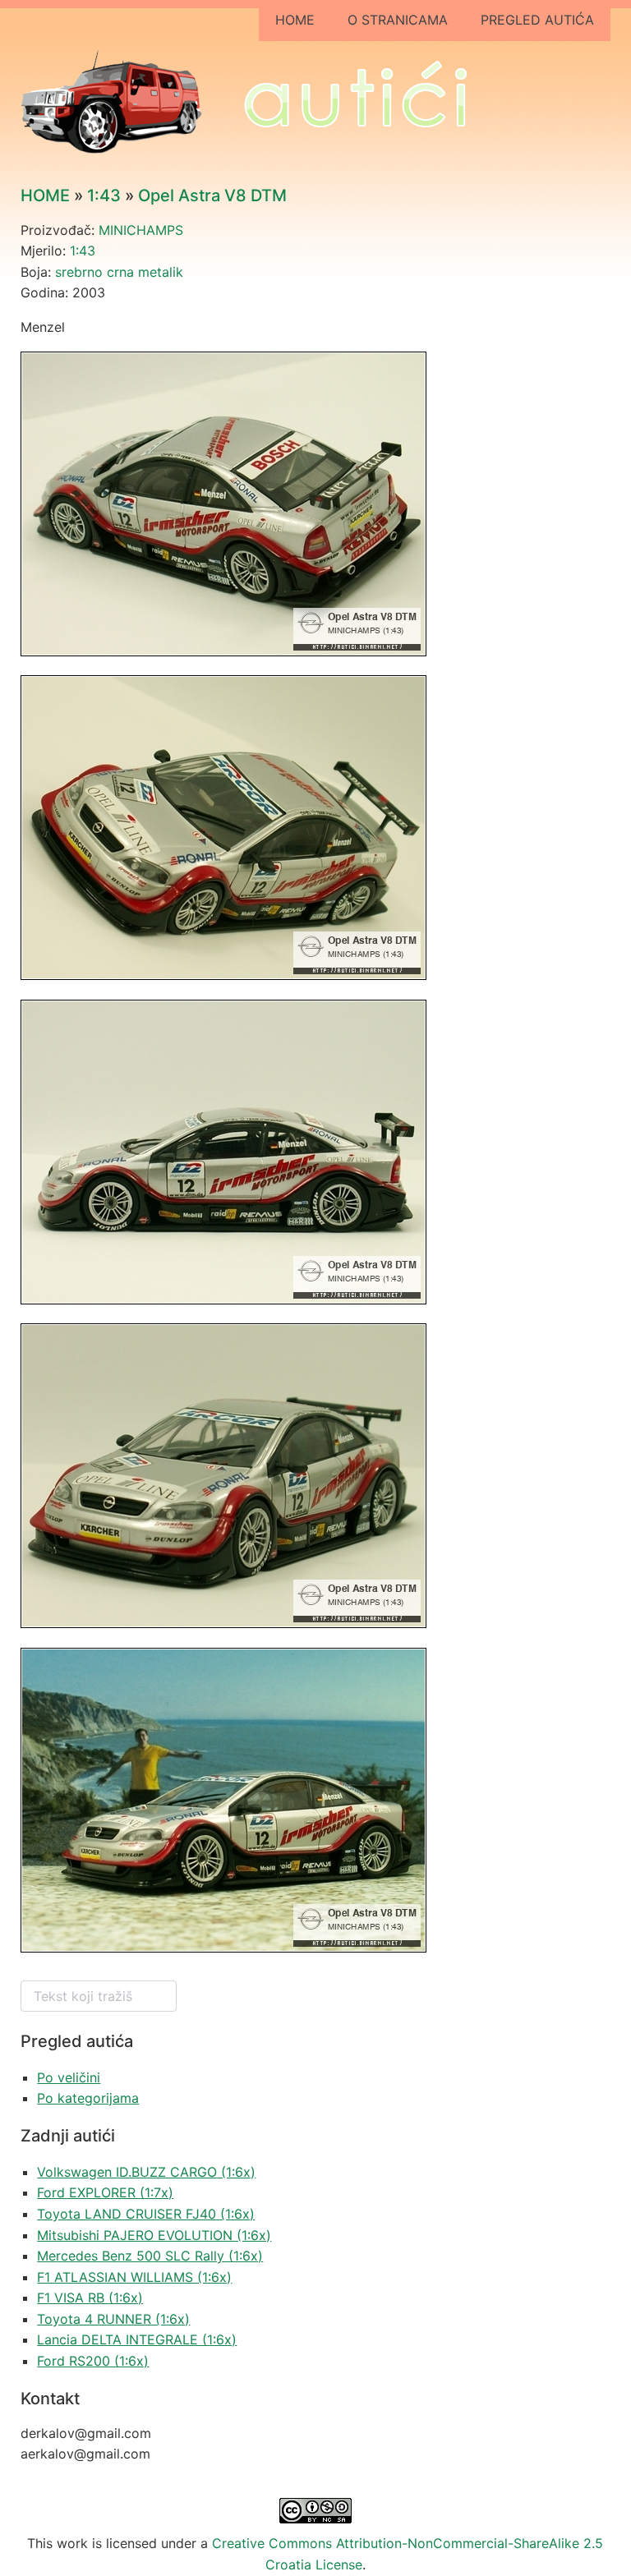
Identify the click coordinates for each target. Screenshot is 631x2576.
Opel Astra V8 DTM (212, 195)
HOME (295, 20)
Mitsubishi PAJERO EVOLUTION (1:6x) (154, 2235)
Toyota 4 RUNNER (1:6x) (113, 2319)
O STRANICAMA (398, 20)
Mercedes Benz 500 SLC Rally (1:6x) (150, 2256)
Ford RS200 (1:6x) (93, 2361)
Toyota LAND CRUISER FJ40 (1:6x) (146, 2214)
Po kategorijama (88, 2098)
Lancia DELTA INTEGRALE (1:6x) (137, 2339)
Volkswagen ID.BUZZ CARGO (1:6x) (146, 2172)
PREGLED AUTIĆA (537, 20)
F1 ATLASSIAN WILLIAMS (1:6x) (134, 2277)
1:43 (104, 195)
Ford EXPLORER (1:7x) (105, 2192)
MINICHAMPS (141, 230)
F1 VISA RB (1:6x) (90, 2298)
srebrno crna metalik (119, 272)
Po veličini (69, 2077)
